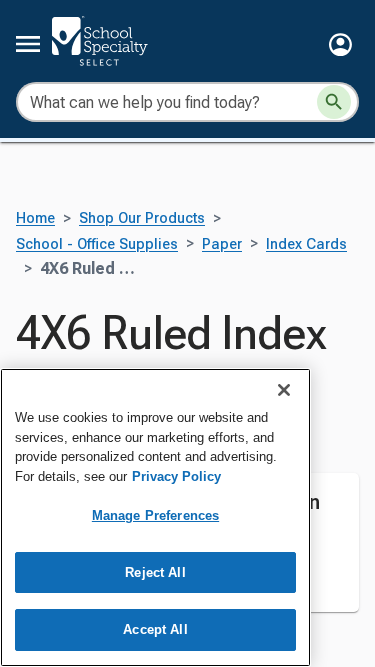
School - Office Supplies (97, 244)
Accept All (155, 629)
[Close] (284, 390)
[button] (340, 44)
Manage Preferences (155, 515)
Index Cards (306, 244)
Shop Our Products (142, 218)
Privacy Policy (176, 476)
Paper (222, 244)
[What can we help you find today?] (334, 102)
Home (35, 218)
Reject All (155, 572)
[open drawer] (28, 44)
